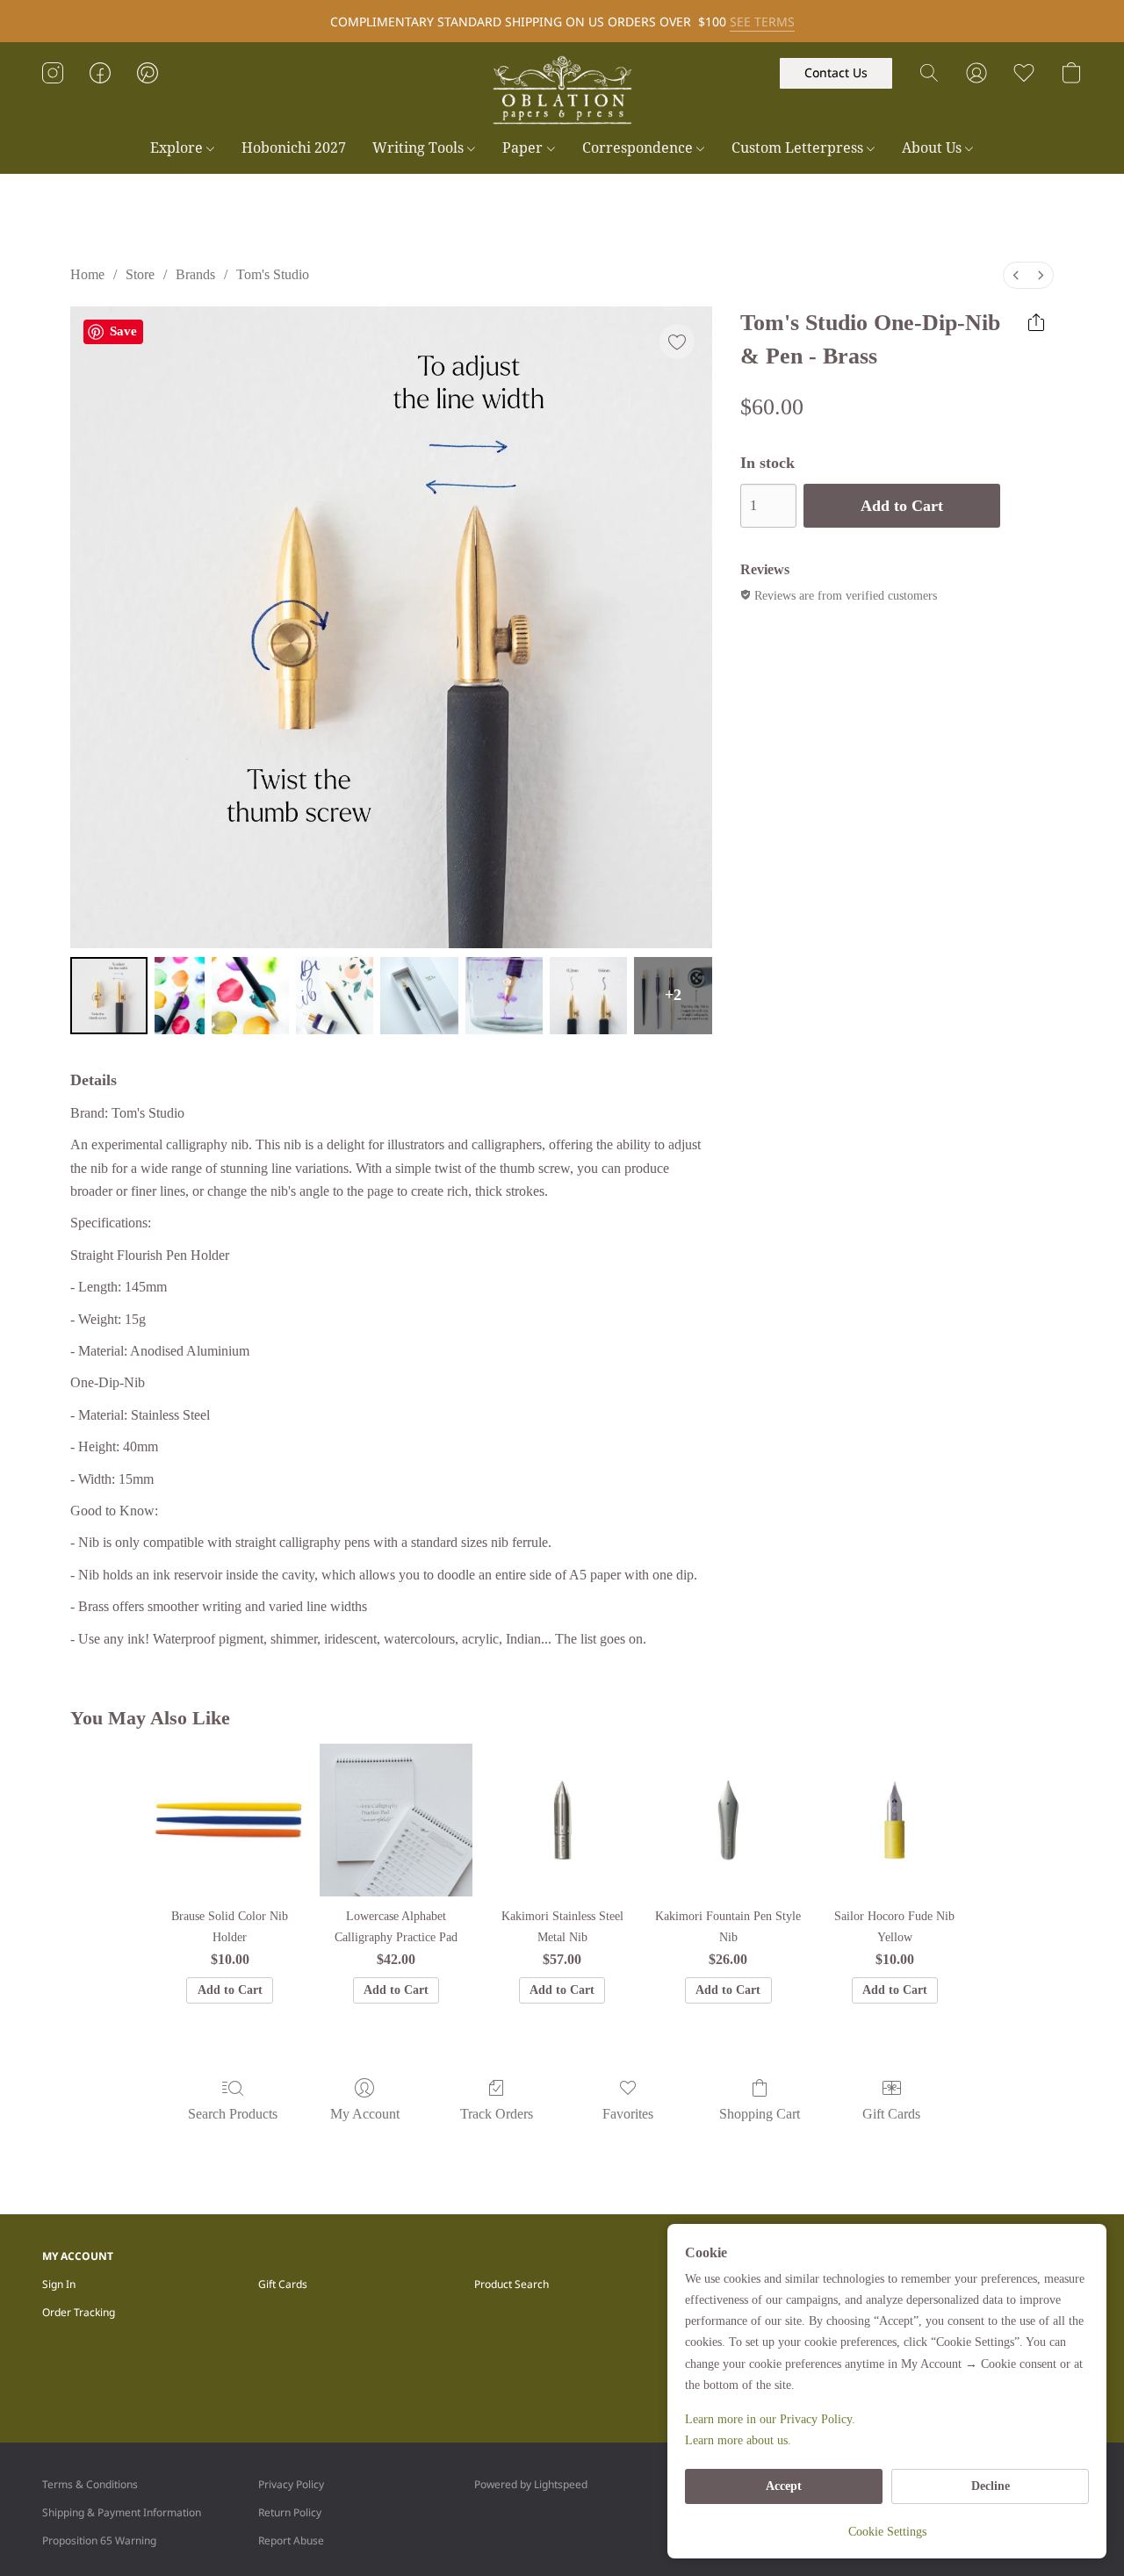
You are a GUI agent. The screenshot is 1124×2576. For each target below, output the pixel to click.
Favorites (628, 2114)
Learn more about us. (738, 2440)
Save (123, 331)
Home (87, 274)
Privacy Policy (291, 2484)
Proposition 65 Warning (99, 2540)
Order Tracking (79, 2312)
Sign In (59, 2284)
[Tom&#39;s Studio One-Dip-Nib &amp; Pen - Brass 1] (179, 996)
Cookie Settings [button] (887, 2532)
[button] (562, 90)
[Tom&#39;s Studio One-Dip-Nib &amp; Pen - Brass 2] (250, 996)
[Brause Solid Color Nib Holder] (230, 1820)
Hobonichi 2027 (294, 148)
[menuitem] (1016, 275)
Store (140, 274)
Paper (524, 148)
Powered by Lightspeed (531, 2484)
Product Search (512, 2284)
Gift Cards (891, 2114)
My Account (365, 2114)
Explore (178, 148)
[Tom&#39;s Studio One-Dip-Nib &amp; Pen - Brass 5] (504, 996)
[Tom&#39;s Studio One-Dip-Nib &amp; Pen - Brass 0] (109, 996)
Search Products (233, 2114)
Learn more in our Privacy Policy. (770, 2419)
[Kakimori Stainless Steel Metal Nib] (562, 1820)
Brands (195, 274)
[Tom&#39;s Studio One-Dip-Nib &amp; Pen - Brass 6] (588, 996)
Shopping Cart (760, 2114)
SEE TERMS (762, 22)
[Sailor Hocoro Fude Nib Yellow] (894, 1820)
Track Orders (497, 2114)
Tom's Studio (273, 274)
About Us (933, 148)
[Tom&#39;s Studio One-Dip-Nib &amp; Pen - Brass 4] (419, 996)
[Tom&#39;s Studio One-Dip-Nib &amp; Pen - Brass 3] (335, 996)
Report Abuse (291, 2540)
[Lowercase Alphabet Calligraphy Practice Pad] (396, 1820)
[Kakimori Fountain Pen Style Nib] (728, 1820)
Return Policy (290, 2512)
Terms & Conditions (90, 2484)
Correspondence (639, 148)
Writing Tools (420, 148)
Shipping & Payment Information (122, 2512)
